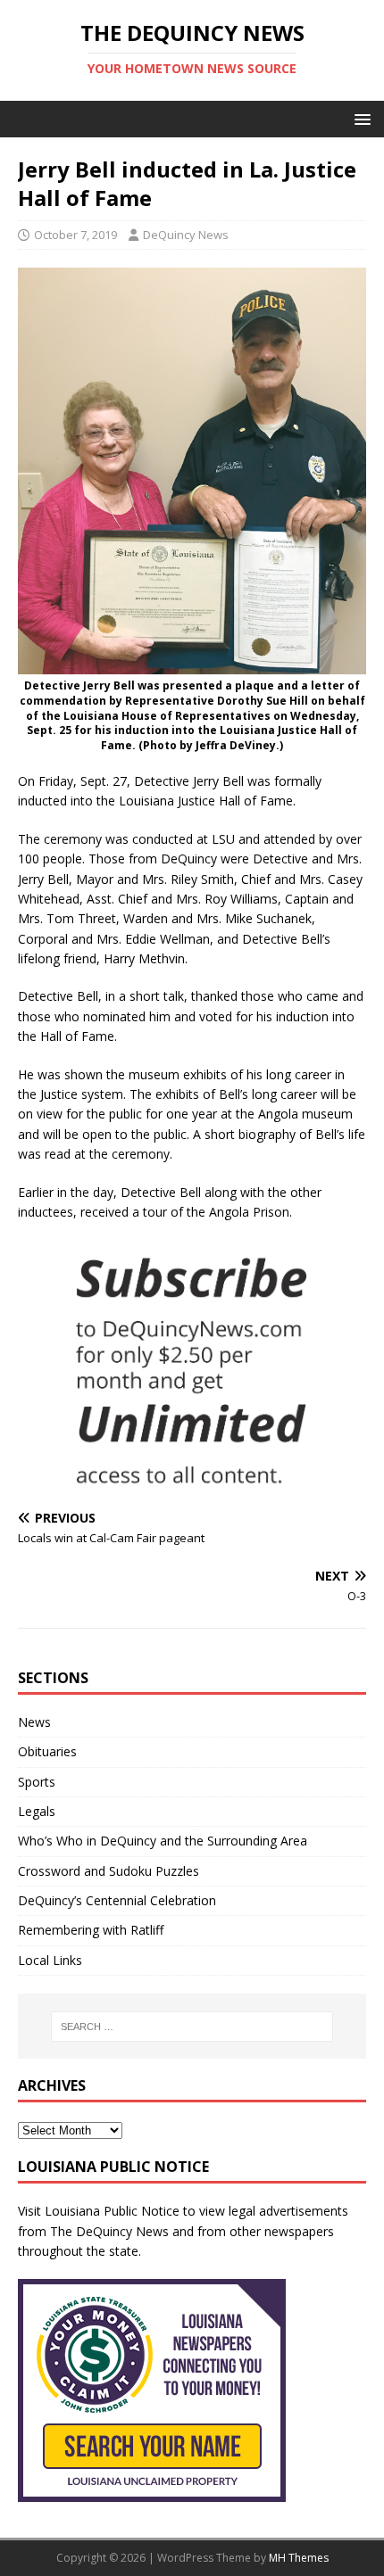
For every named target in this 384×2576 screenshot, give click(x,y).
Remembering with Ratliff (91, 1930)
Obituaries (47, 1751)
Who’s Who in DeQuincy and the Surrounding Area (163, 1841)
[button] (359, 118)
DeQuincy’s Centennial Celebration (117, 1900)
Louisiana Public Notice (112, 2211)
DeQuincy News (186, 235)
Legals (37, 1811)
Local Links (50, 1960)
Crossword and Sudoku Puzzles (109, 1871)
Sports (37, 1782)
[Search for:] (192, 2027)
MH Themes (299, 2558)
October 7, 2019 (75, 235)
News (34, 1722)
